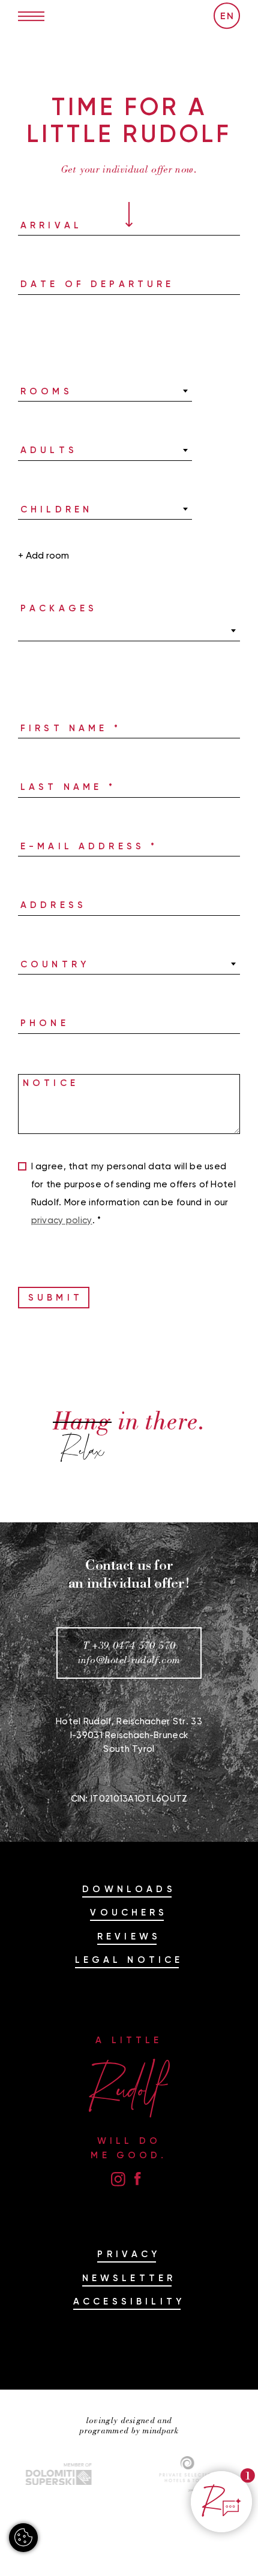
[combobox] (105, 391)
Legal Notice (129, 1960)
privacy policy (62, 1220)
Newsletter (129, 2278)
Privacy (129, 2254)
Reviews (129, 1936)
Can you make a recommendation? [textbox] (99, 391)
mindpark (160, 2431)
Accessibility (129, 2301)
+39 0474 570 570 (133, 1646)
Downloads (129, 1889)
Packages (59, 608)
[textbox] (129, 631)
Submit (55, 1297)
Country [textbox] (38, 964)
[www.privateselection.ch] (153, 2474)
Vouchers (129, 1912)
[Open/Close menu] (31, 16)
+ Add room (43, 555)
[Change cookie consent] (23, 2538)
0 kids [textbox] (33, 509)
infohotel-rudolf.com (129, 1660)
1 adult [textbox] (35, 450)
